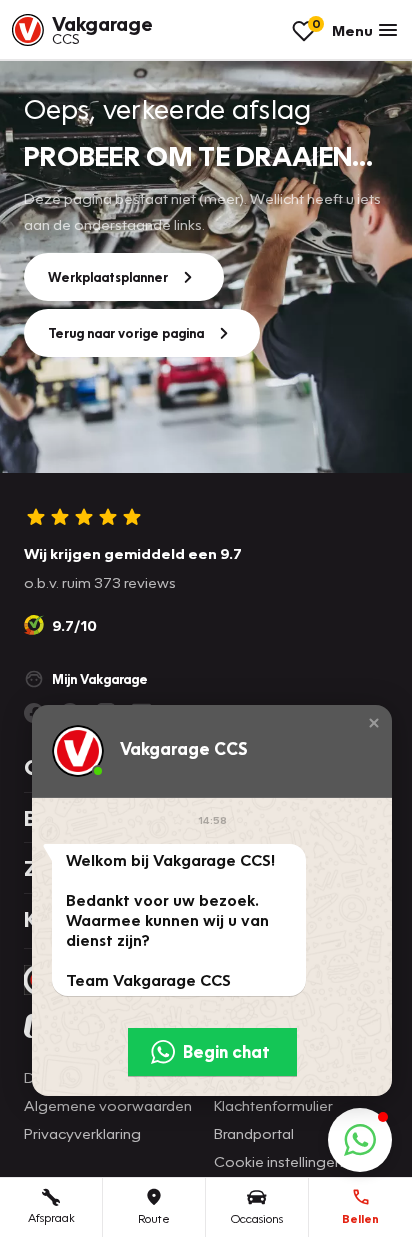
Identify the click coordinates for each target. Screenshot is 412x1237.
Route (154, 1218)
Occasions (257, 1218)
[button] (374, 723)
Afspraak (51, 1217)
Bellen (360, 1218)
